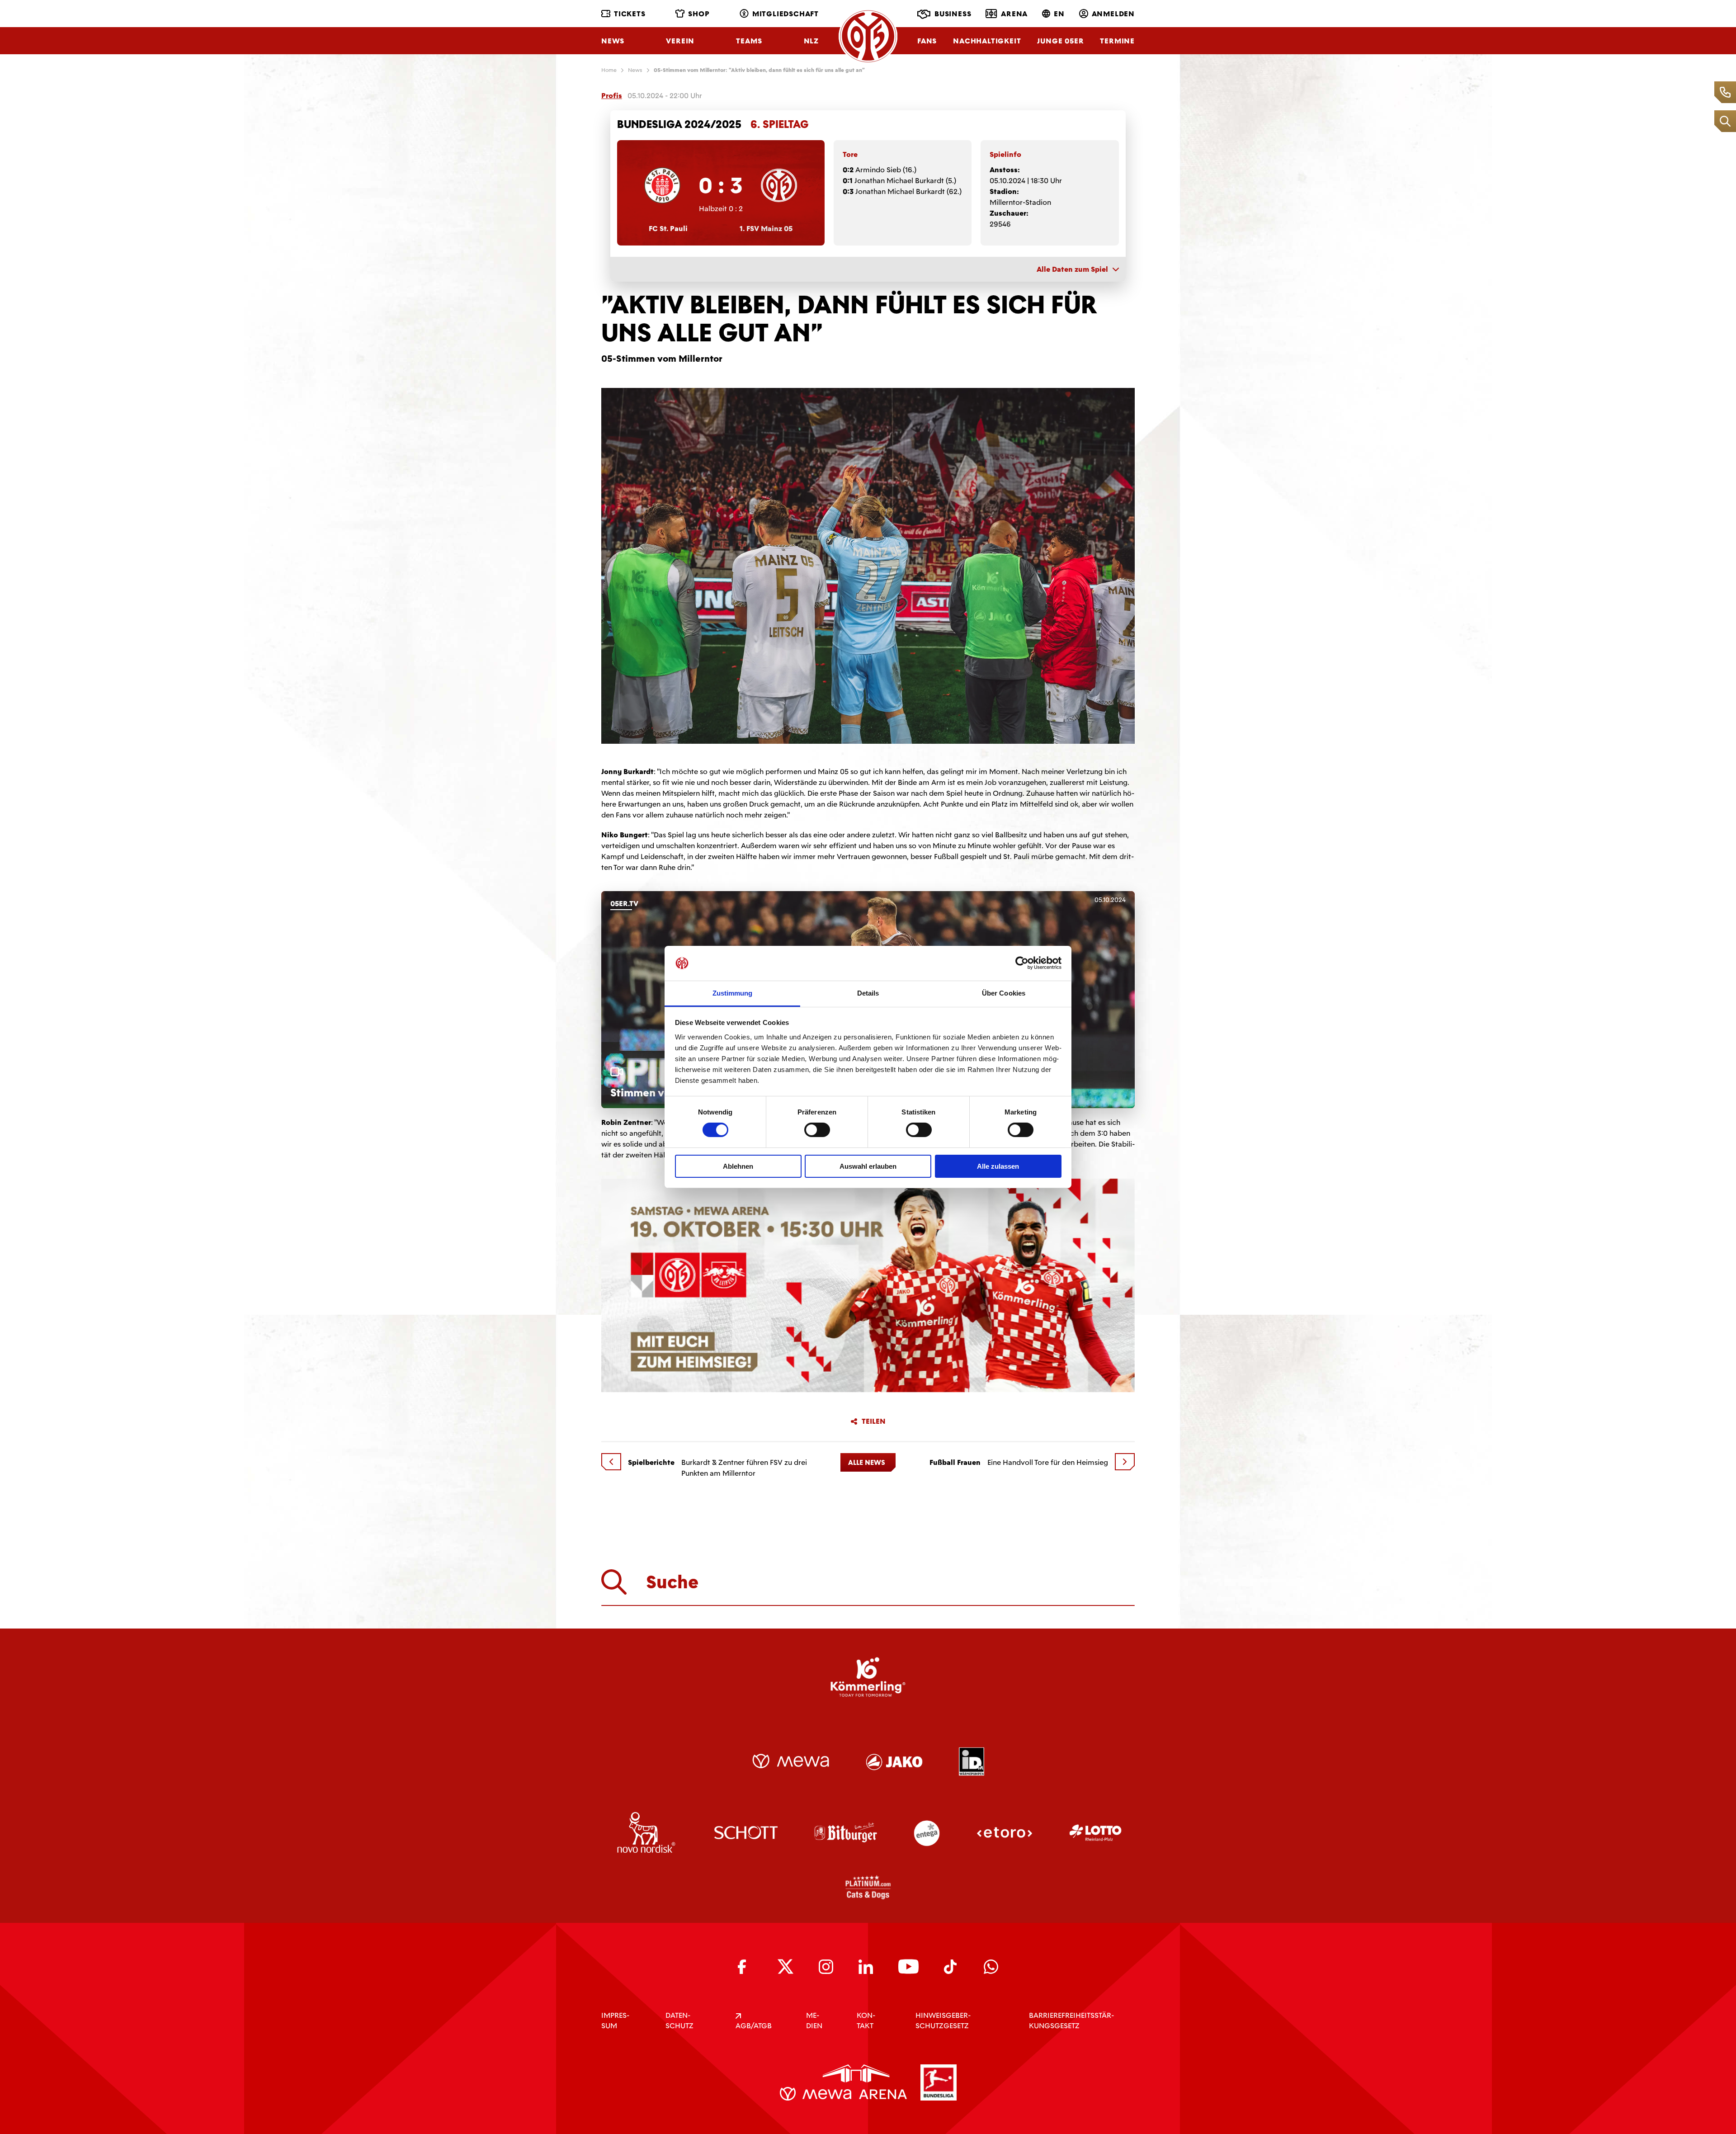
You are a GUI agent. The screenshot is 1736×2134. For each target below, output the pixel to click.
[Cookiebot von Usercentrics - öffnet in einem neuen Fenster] (1022, 963)
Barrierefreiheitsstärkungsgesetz (1071, 2021)
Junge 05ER (1060, 41)
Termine (1117, 41)
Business (953, 14)
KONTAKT (866, 2021)
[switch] (817, 1130)
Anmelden (1113, 14)
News (613, 41)
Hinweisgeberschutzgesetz (943, 2021)
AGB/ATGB (754, 2026)
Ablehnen (738, 1166)
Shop (699, 14)
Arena (1014, 14)
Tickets (630, 14)
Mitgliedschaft (785, 14)
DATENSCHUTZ (679, 2021)
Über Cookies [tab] (1004, 993)
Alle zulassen (998, 1166)
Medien (814, 2021)
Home (609, 70)
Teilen (874, 1421)
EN (1059, 14)
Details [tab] (868, 993)
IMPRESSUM (615, 2021)
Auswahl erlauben (868, 1166)
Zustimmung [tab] (733, 993)
